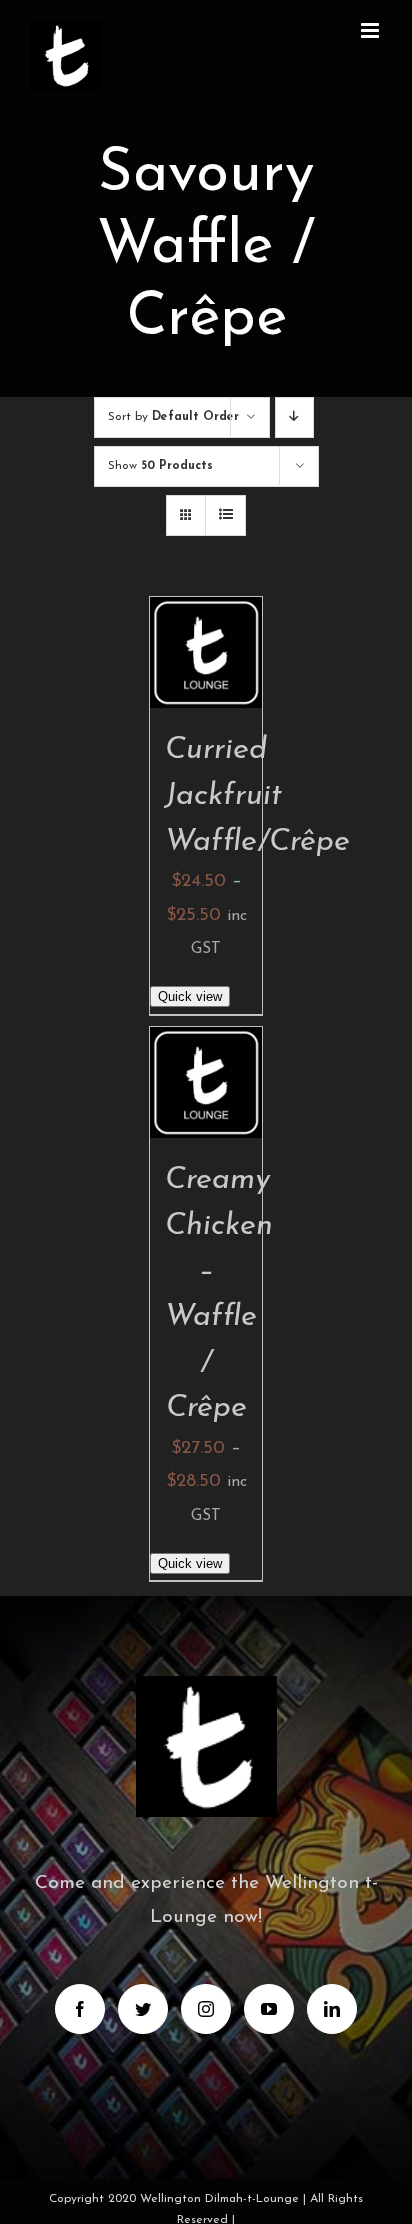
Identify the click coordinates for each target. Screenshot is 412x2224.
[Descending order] (294, 417)
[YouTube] (269, 2009)
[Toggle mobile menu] (371, 30)
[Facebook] (80, 2009)
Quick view (190, 996)
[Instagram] (206, 2009)
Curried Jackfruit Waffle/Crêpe (257, 796)
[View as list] (225, 515)
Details (216, 677)
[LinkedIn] (332, 2009)
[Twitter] (143, 2009)
